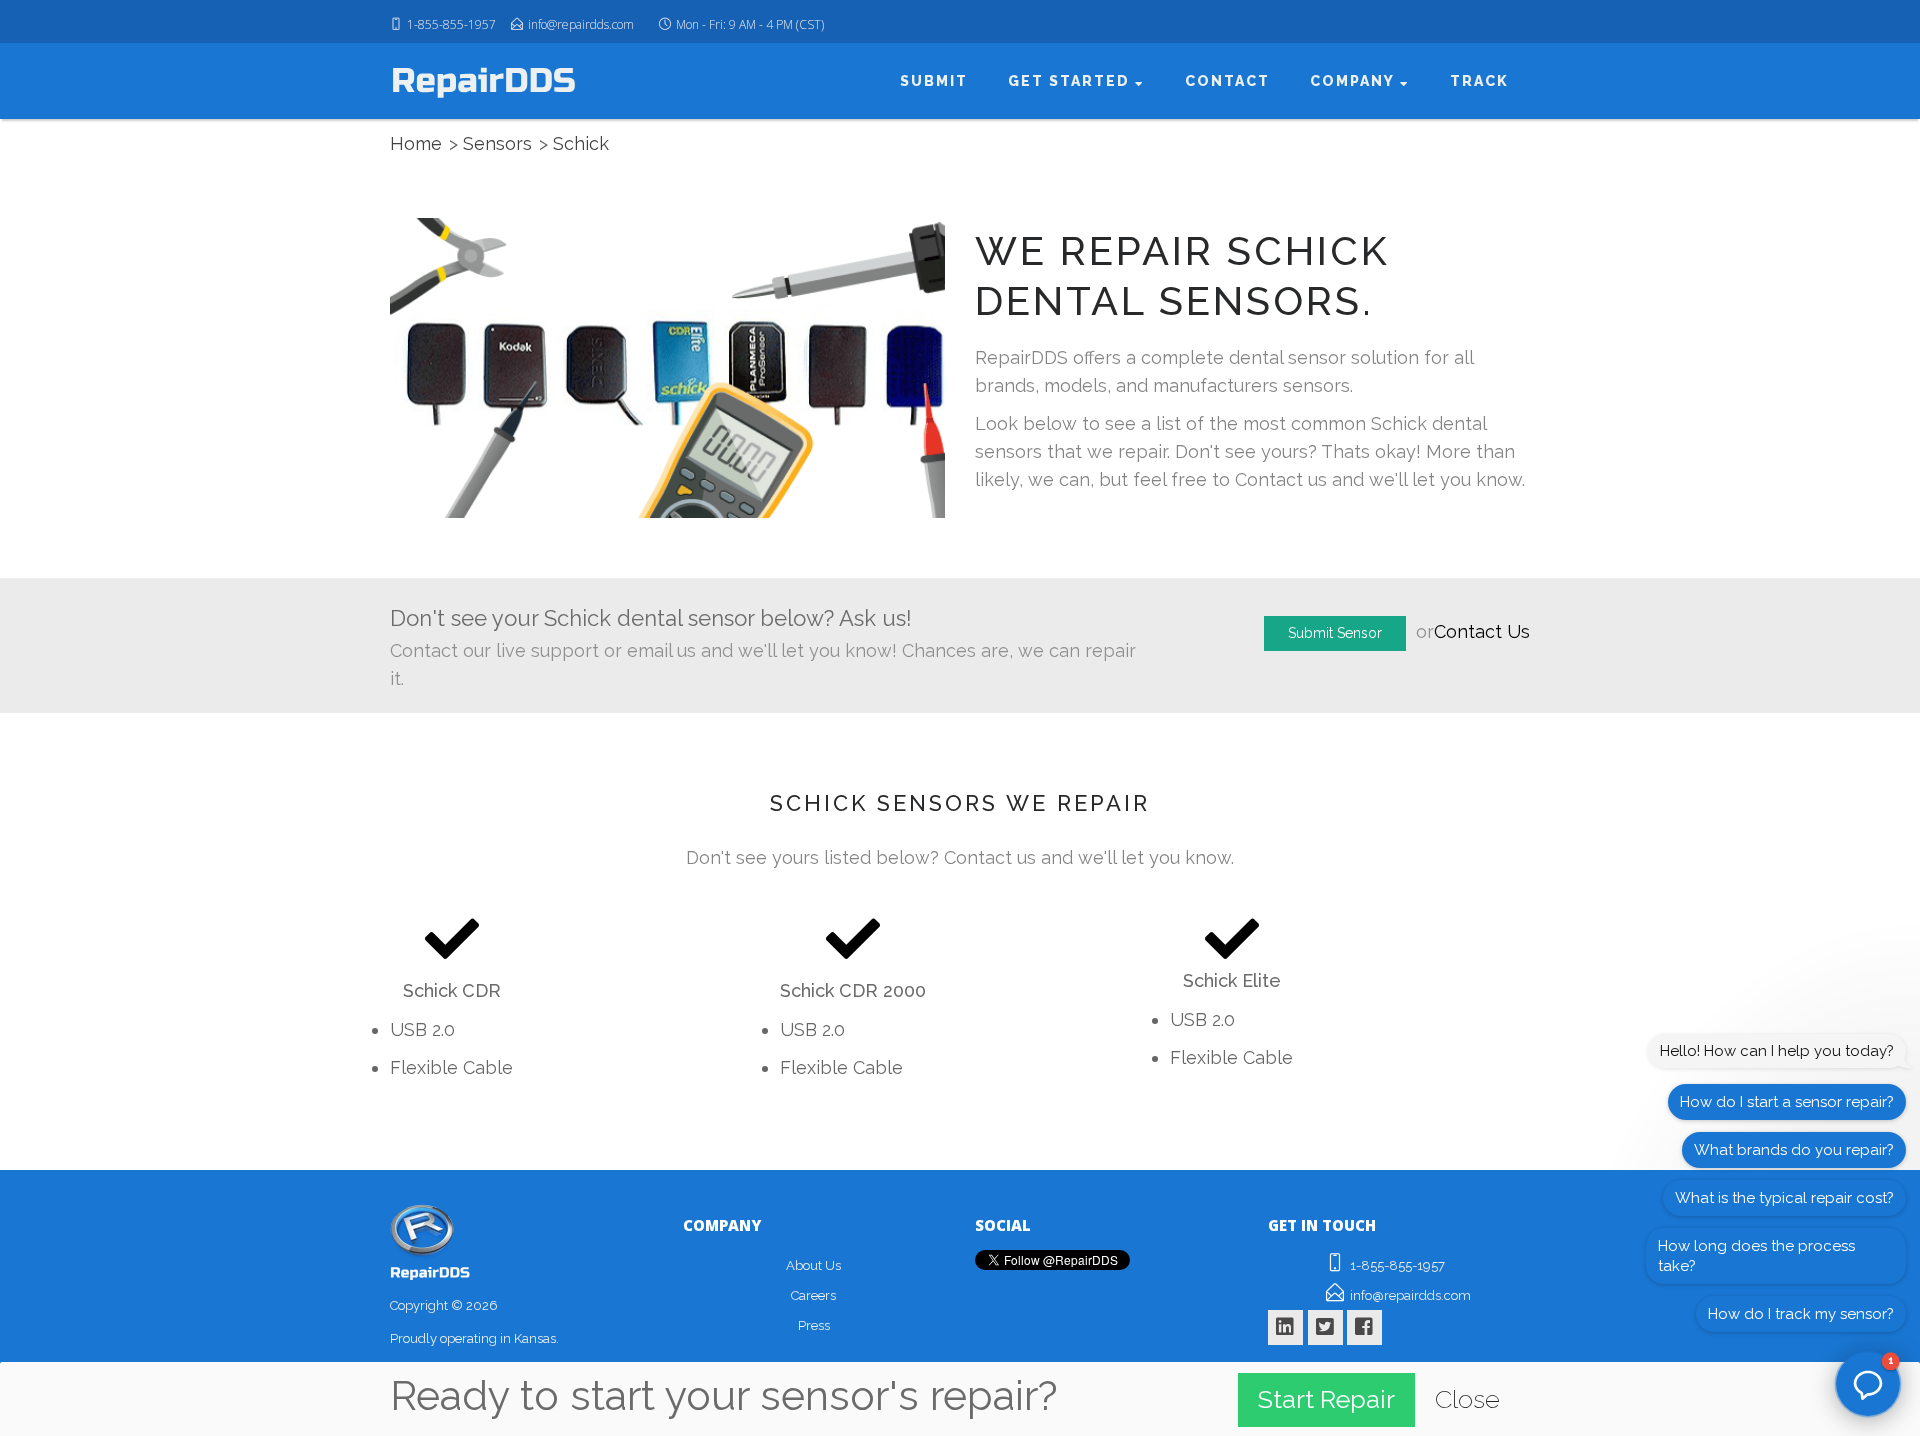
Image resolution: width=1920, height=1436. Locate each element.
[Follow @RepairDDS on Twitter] (1325, 1323)
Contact (1231, 81)
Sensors (497, 143)
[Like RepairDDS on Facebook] (1364, 1323)
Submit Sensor (1335, 633)
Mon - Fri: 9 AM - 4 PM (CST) (750, 24)
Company (1357, 81)
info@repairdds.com (581, 24)
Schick (581, 143)
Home (416, 143)
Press (814, 1325)
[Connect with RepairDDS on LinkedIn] (1285, 1323)
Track (1480, 81)
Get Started (1077, 81)
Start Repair (1326, 1399)
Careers (813, 1295)
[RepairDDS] (483, 80)
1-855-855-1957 (451, 24)
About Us (813, 1265)
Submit (942, 81)
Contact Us (1482, 631)
